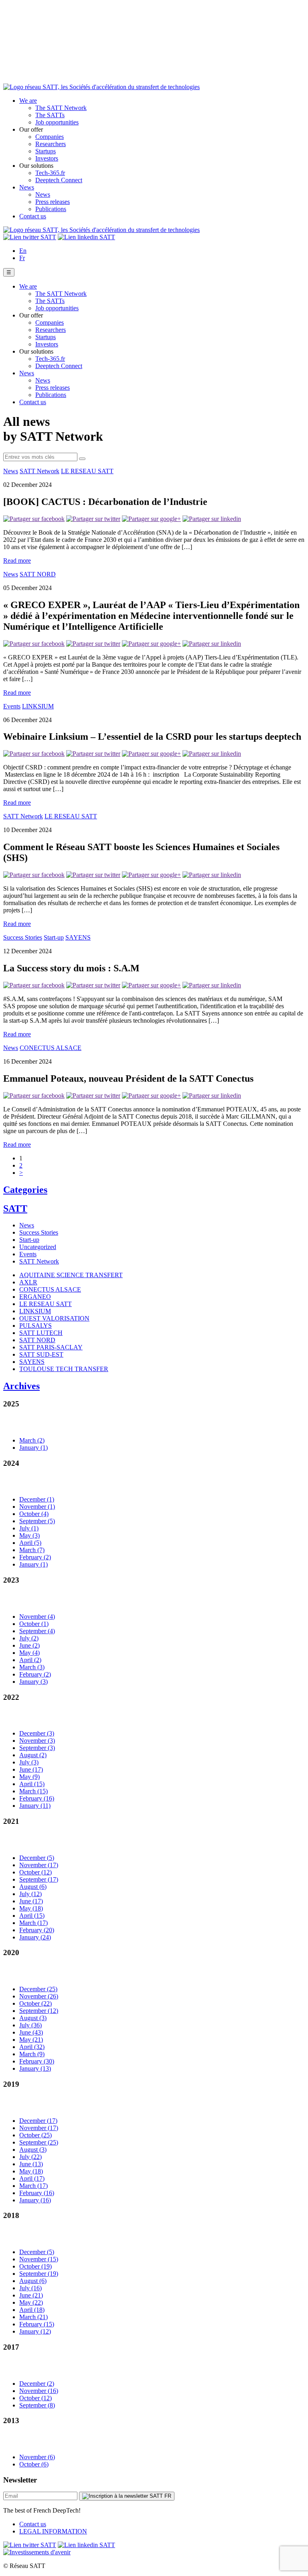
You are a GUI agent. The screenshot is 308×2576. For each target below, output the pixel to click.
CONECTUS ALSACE (51, 1048)
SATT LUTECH (41, 1333)
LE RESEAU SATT (87, 471)
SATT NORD (38, 574)
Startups (46, 151)
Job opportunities (57, 122)
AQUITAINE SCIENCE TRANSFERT (71, 1275)
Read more (17, 561)
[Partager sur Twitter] (93, 519)
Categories (25, 1190)
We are (28, 101)
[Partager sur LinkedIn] (212, 519)
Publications (51, 209)
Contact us (33, 216)
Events (12, 706)
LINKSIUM (38, 706)
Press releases (53, 202)
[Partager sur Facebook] (34, 519)
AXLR (28, 1282)
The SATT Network (61, 108)
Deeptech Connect (59, 180)
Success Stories (23, 937)
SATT (15, 1209)
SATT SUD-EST (41, 1354)
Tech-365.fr (50, 173)
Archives (21, 1386)
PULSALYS (35, 1326)
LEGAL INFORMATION (53, 2531)
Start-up (54, 937)
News (27, 187)
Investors (47, 158)
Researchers (51, 144)
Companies (50, 137)
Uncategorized (38, 1247)
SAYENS (78, 937)
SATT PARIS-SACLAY (51, 1347)
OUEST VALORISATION (54, 1318)
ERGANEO (35, 1297)
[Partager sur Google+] (151, 519)
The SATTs (50, 115)
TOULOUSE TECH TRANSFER (64, 1369)
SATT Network (40, 471)
